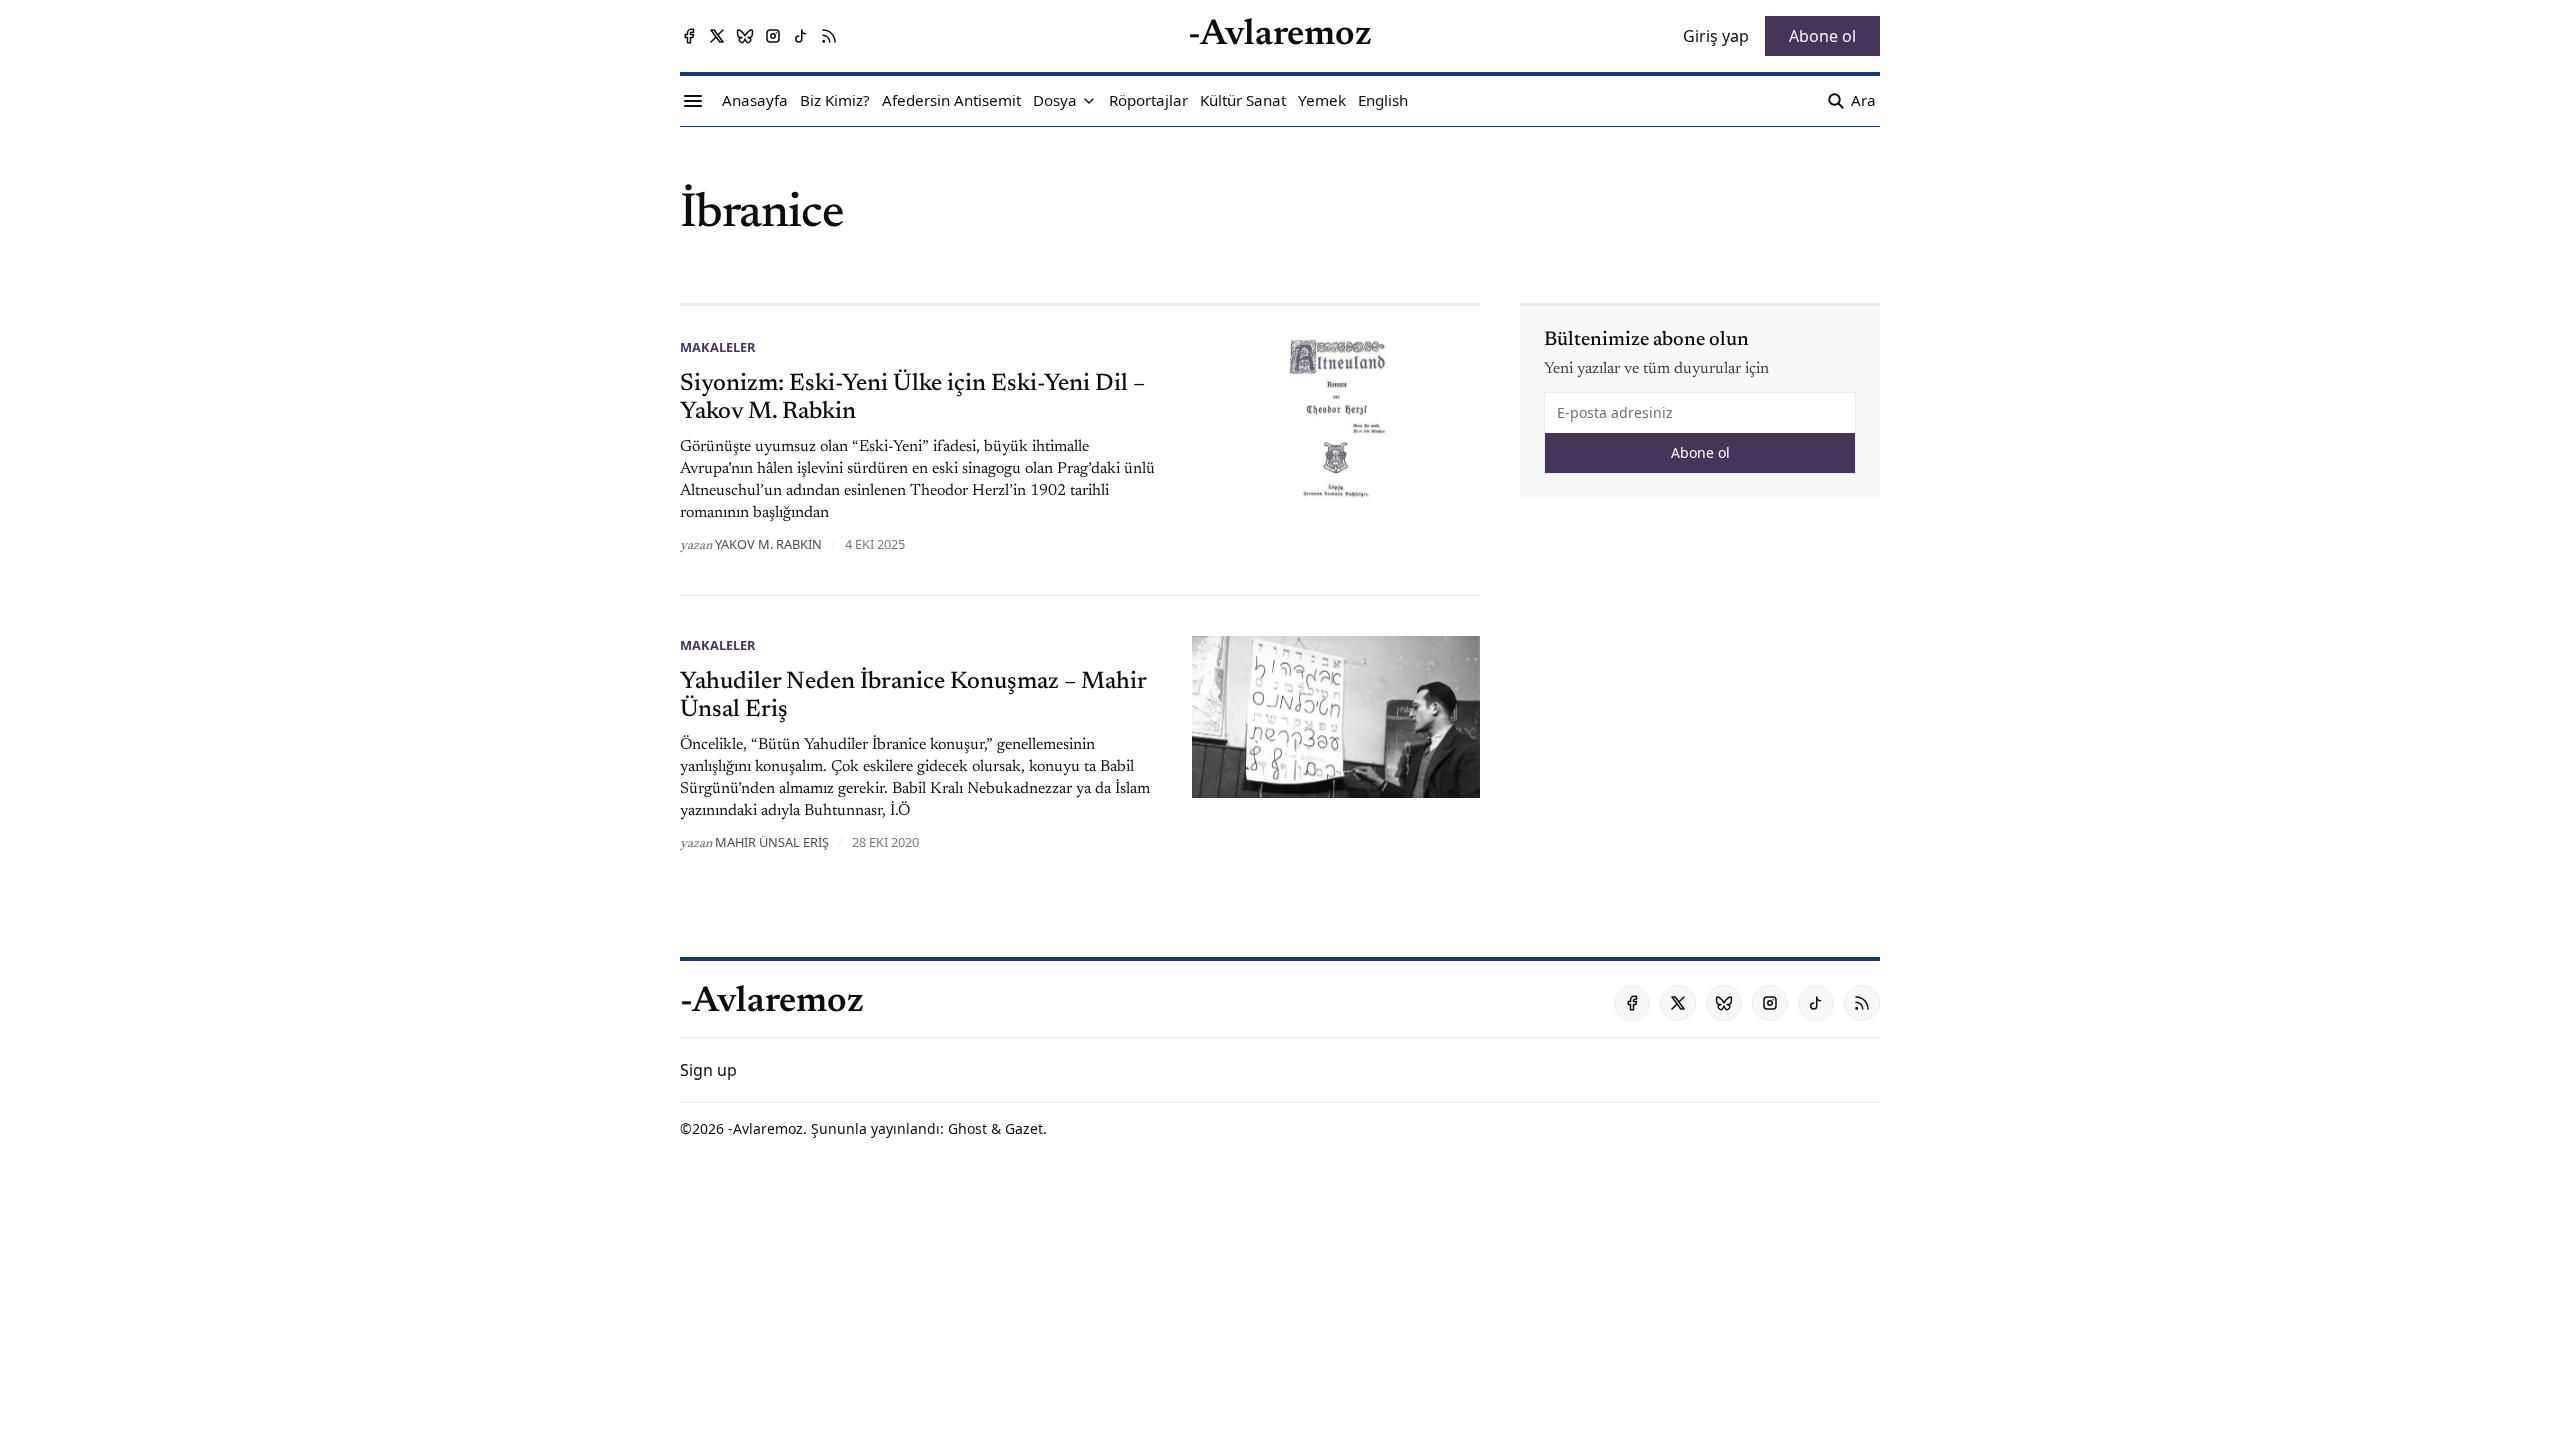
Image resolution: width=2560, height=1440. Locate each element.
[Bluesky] (745, 36)
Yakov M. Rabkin (768, 544)
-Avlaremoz (765, 1128)
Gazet (1024, 1128)
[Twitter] (717, 36)
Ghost (967, 1128)
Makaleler (717, 347)
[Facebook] (689, 36)
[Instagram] (773, 36)
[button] (1055, 101)
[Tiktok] (801, 36)
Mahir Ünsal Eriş (772, 842)
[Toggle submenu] (1089, 101)
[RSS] (829, 36)
